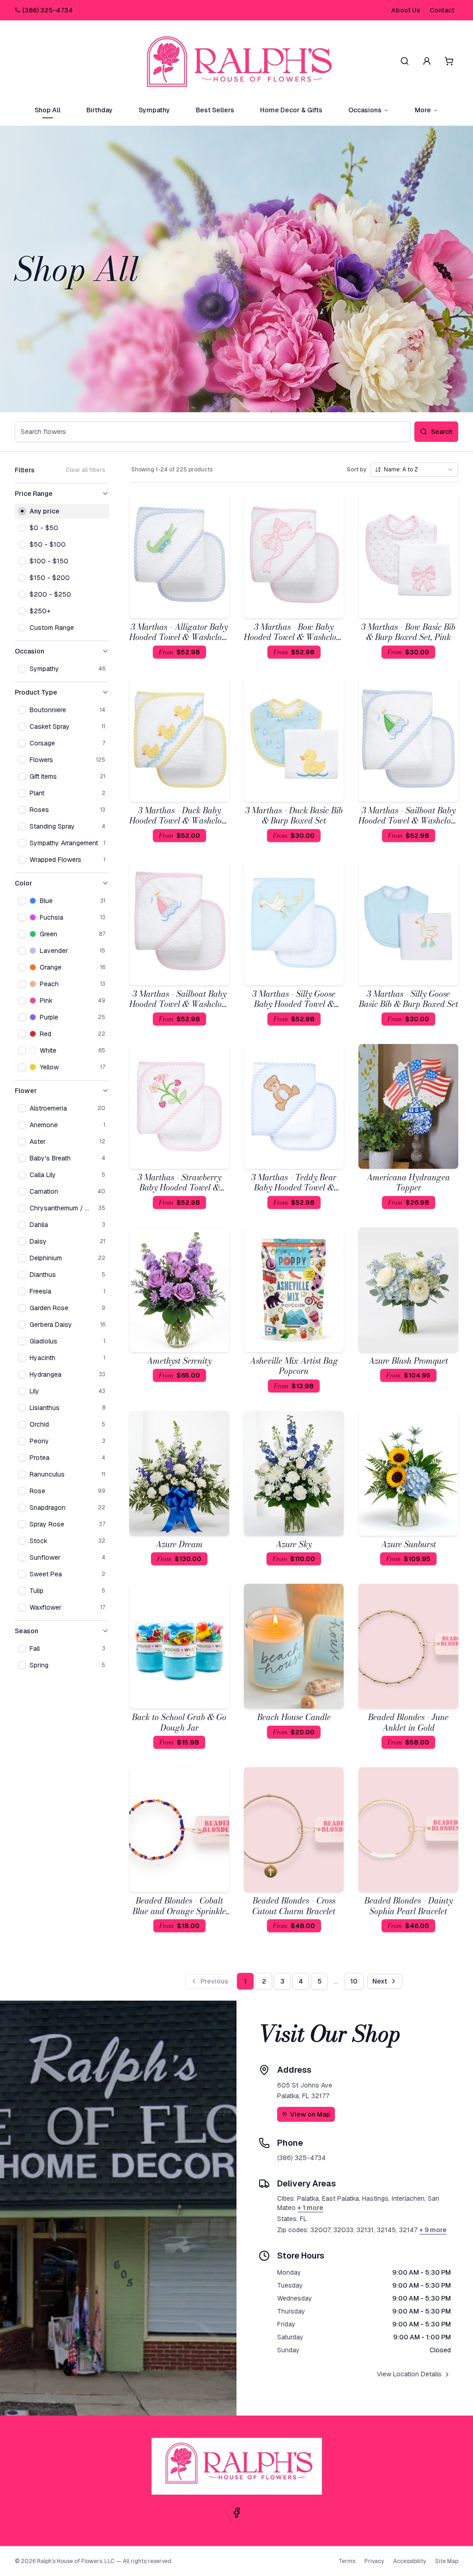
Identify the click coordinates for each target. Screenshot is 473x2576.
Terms (347, 2561)
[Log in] (427, 61)
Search (442, 432)
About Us (406, 10)
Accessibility (409, 2561)
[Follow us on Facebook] (236, 2513)
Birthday (100, 110)
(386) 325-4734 (48, 10)
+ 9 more (433, 2230)
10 (354, 1981)
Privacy (374, 2561)
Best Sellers (215, 110)
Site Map (447, 2561)
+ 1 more (310, 2208)
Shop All (48, 110)
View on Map (310, 2114)
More (423, 110)
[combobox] (414, 470)
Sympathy (154, 110)
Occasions (365, 110)
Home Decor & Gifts (291, 110)
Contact (442, 10)
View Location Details (409, 2374)
